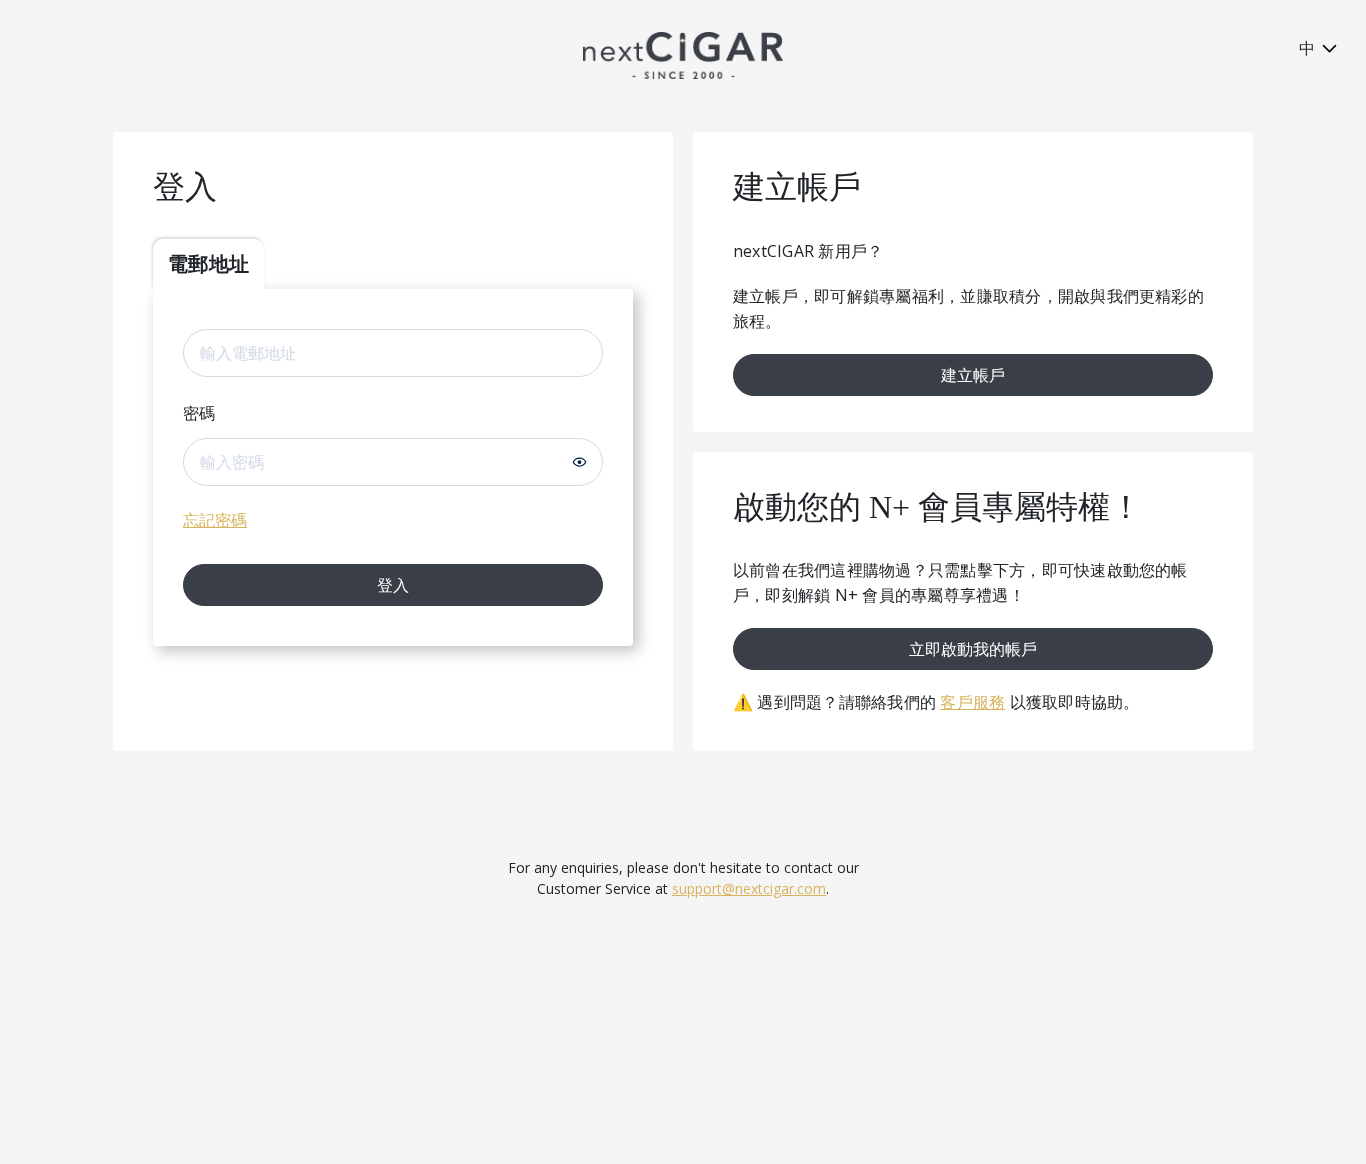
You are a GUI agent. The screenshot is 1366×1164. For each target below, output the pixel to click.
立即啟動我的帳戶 (973, 649)
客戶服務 (972, 702)
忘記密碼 (215, 520)
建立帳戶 (973, 375)
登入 (393, 585)
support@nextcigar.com (749, 888)
